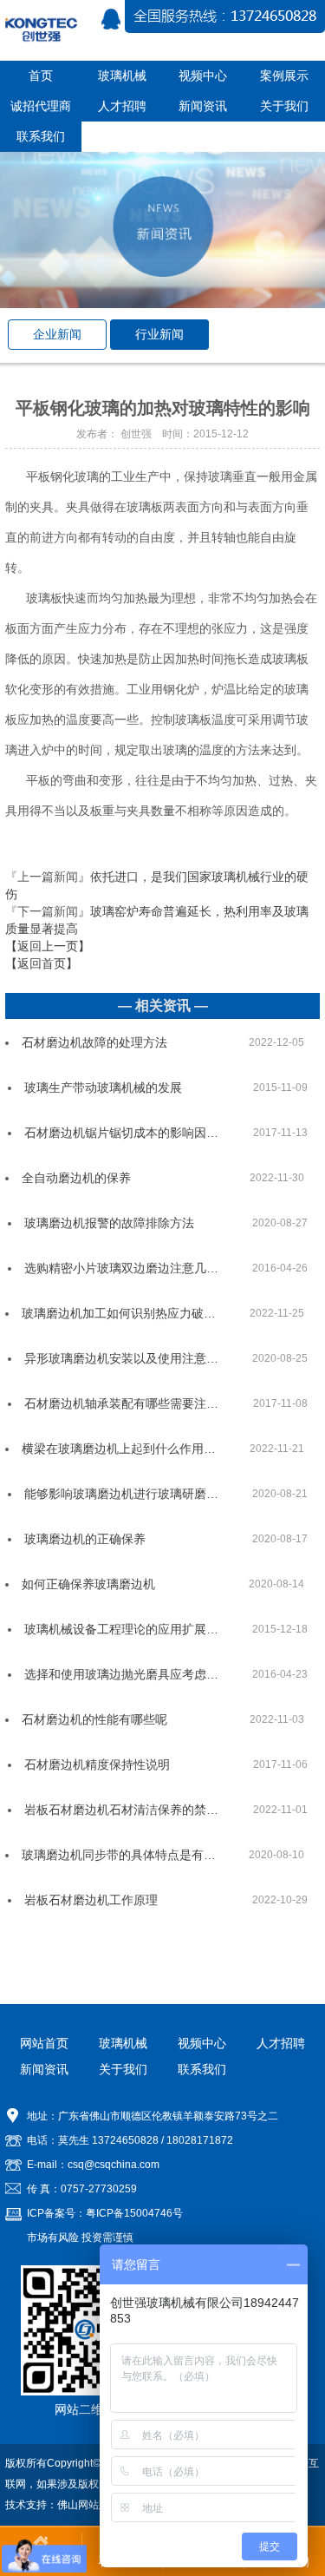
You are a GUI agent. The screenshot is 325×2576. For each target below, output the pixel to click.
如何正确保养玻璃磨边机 (88, 1584)
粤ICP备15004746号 (134, 2213)
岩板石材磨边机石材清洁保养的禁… (121, 1810)
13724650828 (125, 2140)
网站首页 (44, 2043)
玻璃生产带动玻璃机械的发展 (103, 1088)
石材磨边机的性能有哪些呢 (94, 1719)
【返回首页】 (42, 963)
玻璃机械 (123, 2043)
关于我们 (123, 2069)
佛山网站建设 (88, 2505)
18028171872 (200, 2140)
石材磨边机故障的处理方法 (94, 1042)
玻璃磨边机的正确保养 (85, 1539)
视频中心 (202, 2043)
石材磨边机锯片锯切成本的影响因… (121, 1133)
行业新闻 (159, 334)
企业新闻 (57, 334)
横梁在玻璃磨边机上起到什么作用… (119, 1449)
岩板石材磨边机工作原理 (91, 1900)
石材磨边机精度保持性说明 (97, 1764)
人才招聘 (281, 2043)
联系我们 (202, 2069)
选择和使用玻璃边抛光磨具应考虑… (121, 1674)
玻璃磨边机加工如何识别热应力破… (119, 1313)
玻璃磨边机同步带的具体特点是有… (119, 1855)
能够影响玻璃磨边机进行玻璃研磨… (121, 1494)
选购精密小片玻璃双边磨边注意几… (121, 1268)
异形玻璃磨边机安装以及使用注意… (121, 1358)
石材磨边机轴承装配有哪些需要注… (121, 1403)
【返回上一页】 (48, 946)
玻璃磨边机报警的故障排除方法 (109, 1223)
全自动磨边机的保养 (76, 1178)
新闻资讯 (44, 2069)
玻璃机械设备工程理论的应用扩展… (121, 1629)
